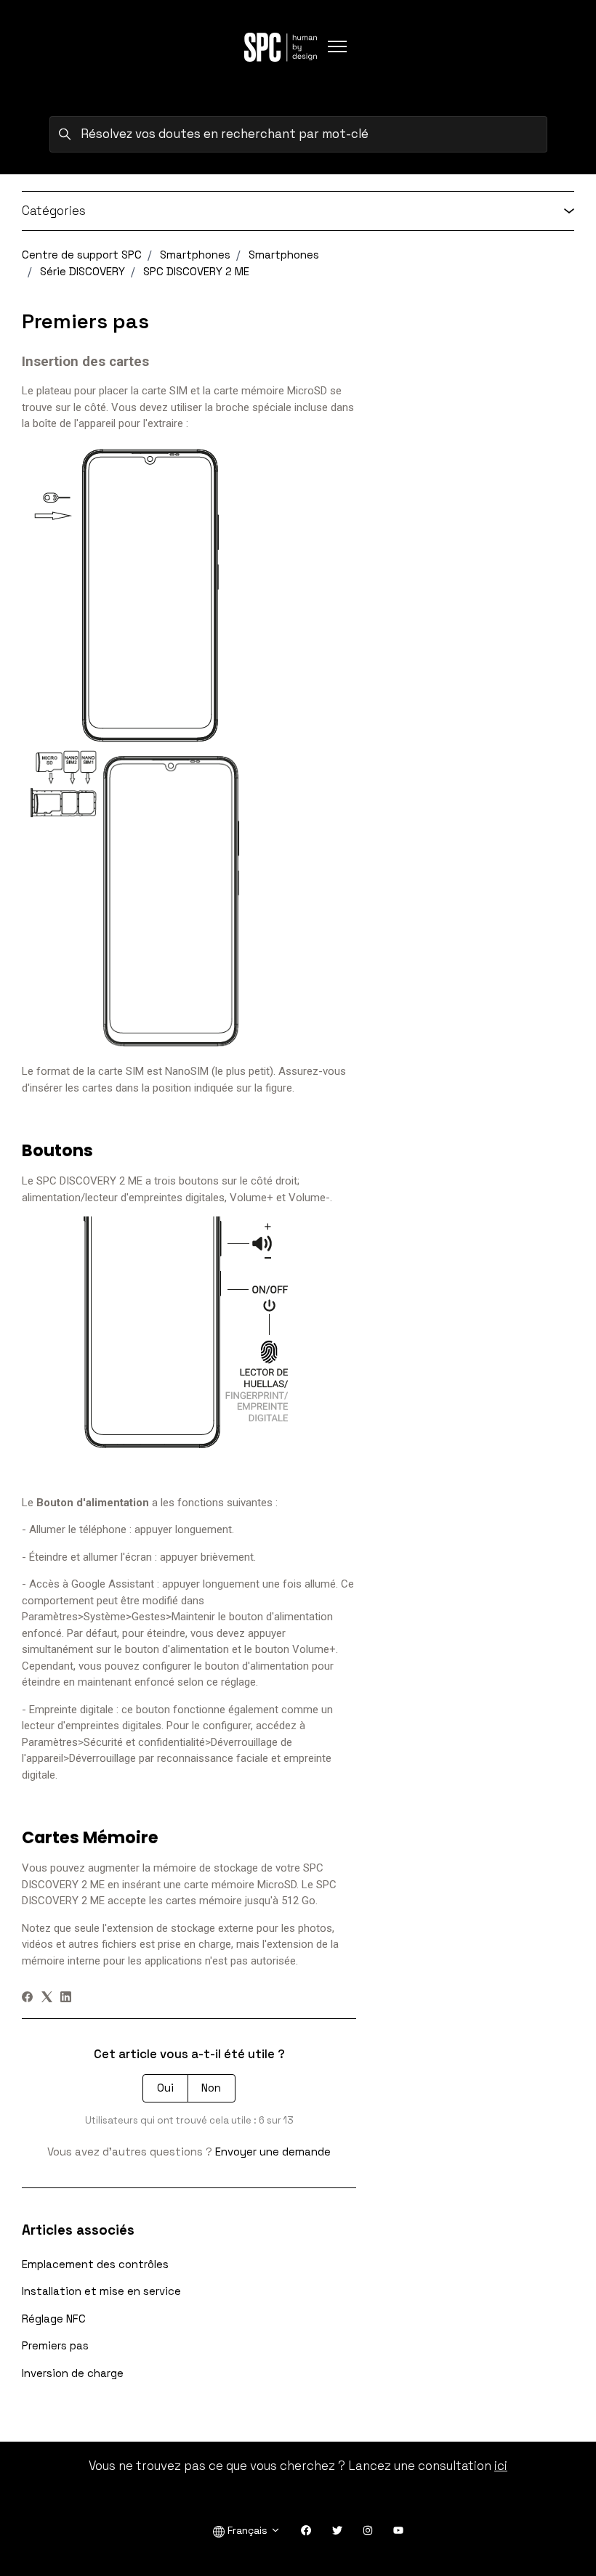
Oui (165, 2088)
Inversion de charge (73, 2373)
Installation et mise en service (101, 2291)
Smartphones (195, 255)
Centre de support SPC (82, 255)
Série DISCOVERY (82, 271)
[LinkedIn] (66, 1998)
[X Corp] (47, 1998)
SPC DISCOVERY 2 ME (196, 271)
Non (211, 2088)
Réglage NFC (54, 2319)
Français (247, 2530)
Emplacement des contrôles (95, 2264)
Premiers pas (55, 2345)
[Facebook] (27, 1998)
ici (501, 2466)
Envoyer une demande (273, 2152)
